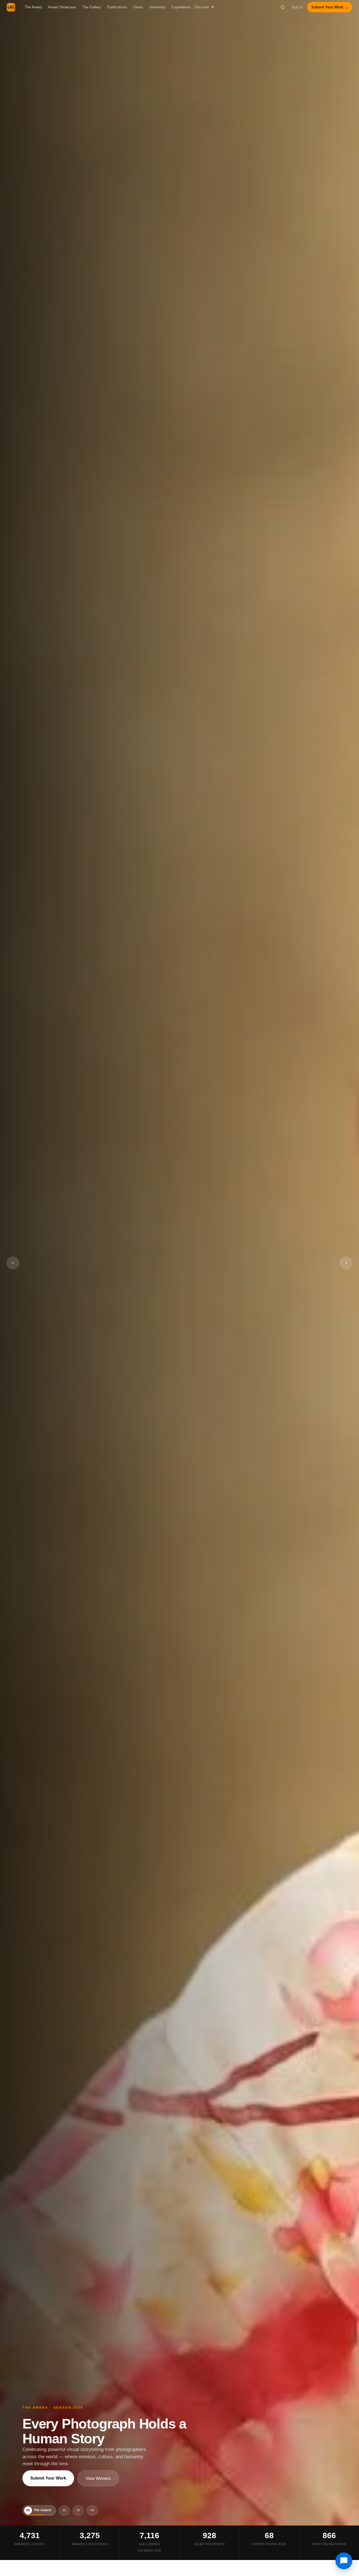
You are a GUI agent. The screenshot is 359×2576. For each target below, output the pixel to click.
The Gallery (92, 7)
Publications (117, 7)
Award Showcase (62, 7)
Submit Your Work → (330, 7)
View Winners (98, 2478)
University (157, 7)
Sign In (297, 7)
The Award (33, 7)
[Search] (283, 7)
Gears (138, 7)
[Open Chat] (344, 2561)
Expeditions (181, 7)
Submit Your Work (48, 2478)
